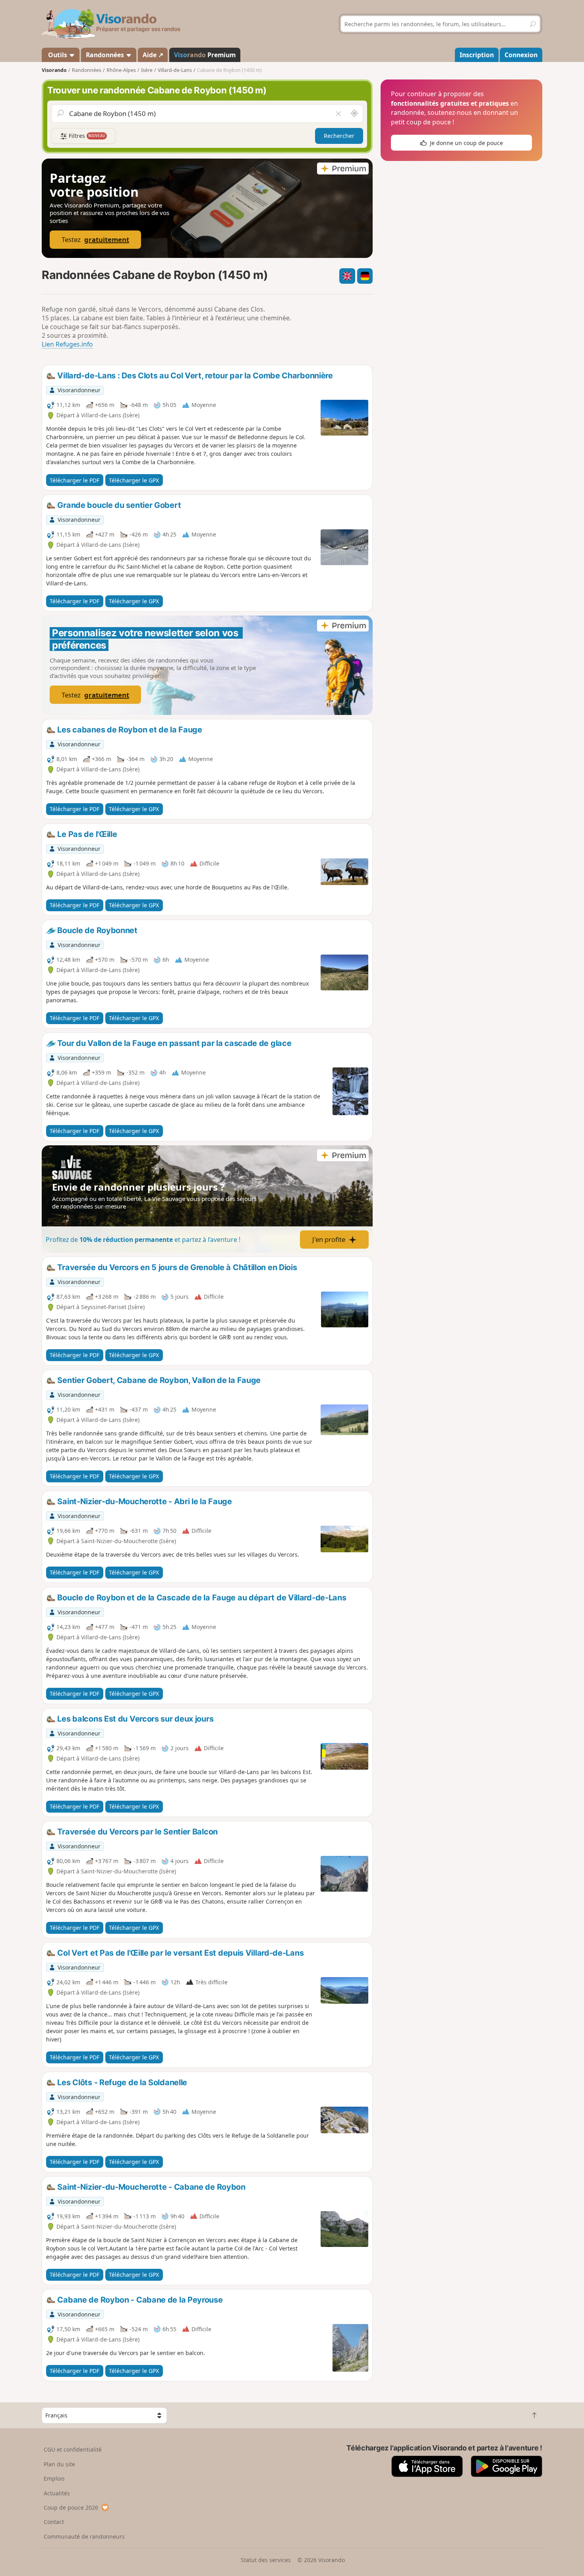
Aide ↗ (153, 55)
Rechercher (339, 136)
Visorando (54, 70)
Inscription (477, 55)
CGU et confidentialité (73, 2449)
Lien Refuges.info (67, 344)
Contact (54, 2522)
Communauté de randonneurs (84, 2536)
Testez (95, 239)
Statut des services (266, 2560)
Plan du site (59, 2464)
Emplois (54, 2478)
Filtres (86, 136)
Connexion (521, 55)
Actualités (57, 2493)
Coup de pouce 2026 (71, 2507)
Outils (58, 55)
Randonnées (106, 55)
